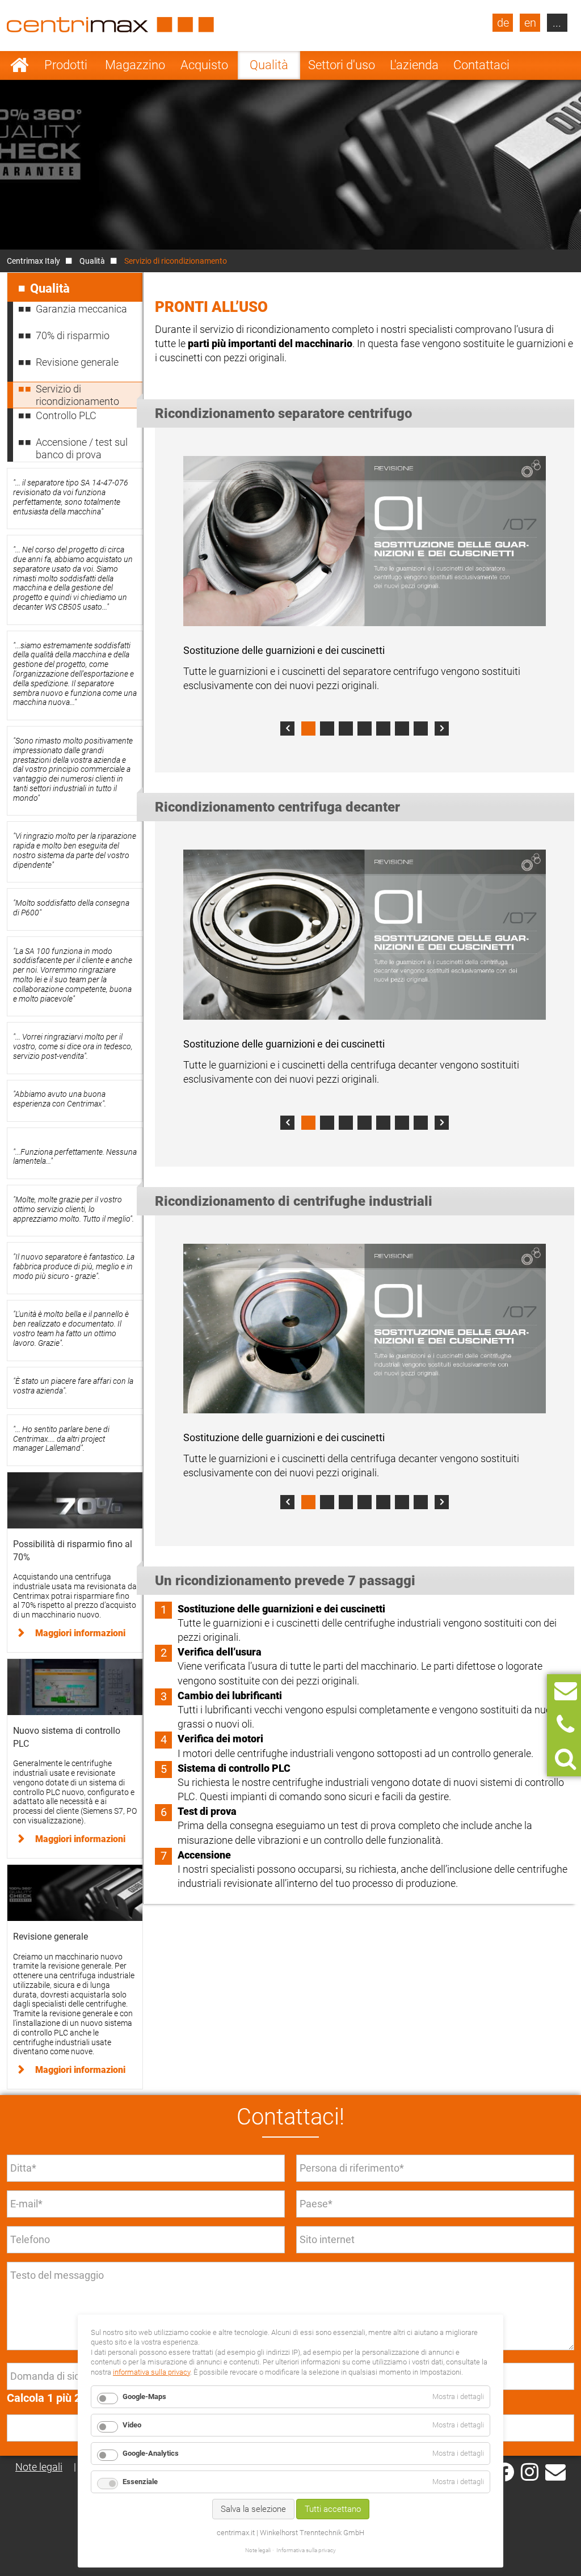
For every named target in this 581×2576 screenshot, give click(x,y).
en (530, 23)
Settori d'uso (342, 65)
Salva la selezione (253, 2509)
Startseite (20, 65)
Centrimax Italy (33, 261)
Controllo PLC (66, 415)
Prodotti (66, 65)
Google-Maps (144, 2396)
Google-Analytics (151, 2453)
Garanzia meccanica (81, 309)
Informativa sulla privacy (306, 2550)
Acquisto (204, 65)
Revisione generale (77, 362)
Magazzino (135, 65)
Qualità (269, 65)
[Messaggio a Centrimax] (566, 1691)
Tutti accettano (333, 2509)
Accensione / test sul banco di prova (82, 448)
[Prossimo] (442, 729)
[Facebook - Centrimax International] (505, 2472)
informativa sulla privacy (151, 2372)
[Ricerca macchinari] (565, 1759)
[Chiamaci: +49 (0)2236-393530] (565, 1725)
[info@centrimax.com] (555, 2471)
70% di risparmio (73, 335)
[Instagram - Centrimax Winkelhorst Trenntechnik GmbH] (530, 2471)
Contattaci (481, 65)
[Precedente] (287, 729)
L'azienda (414, 65)
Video (132, 2425)
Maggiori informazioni (80, 1633)
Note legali (39, 2467)
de (503, 23)
